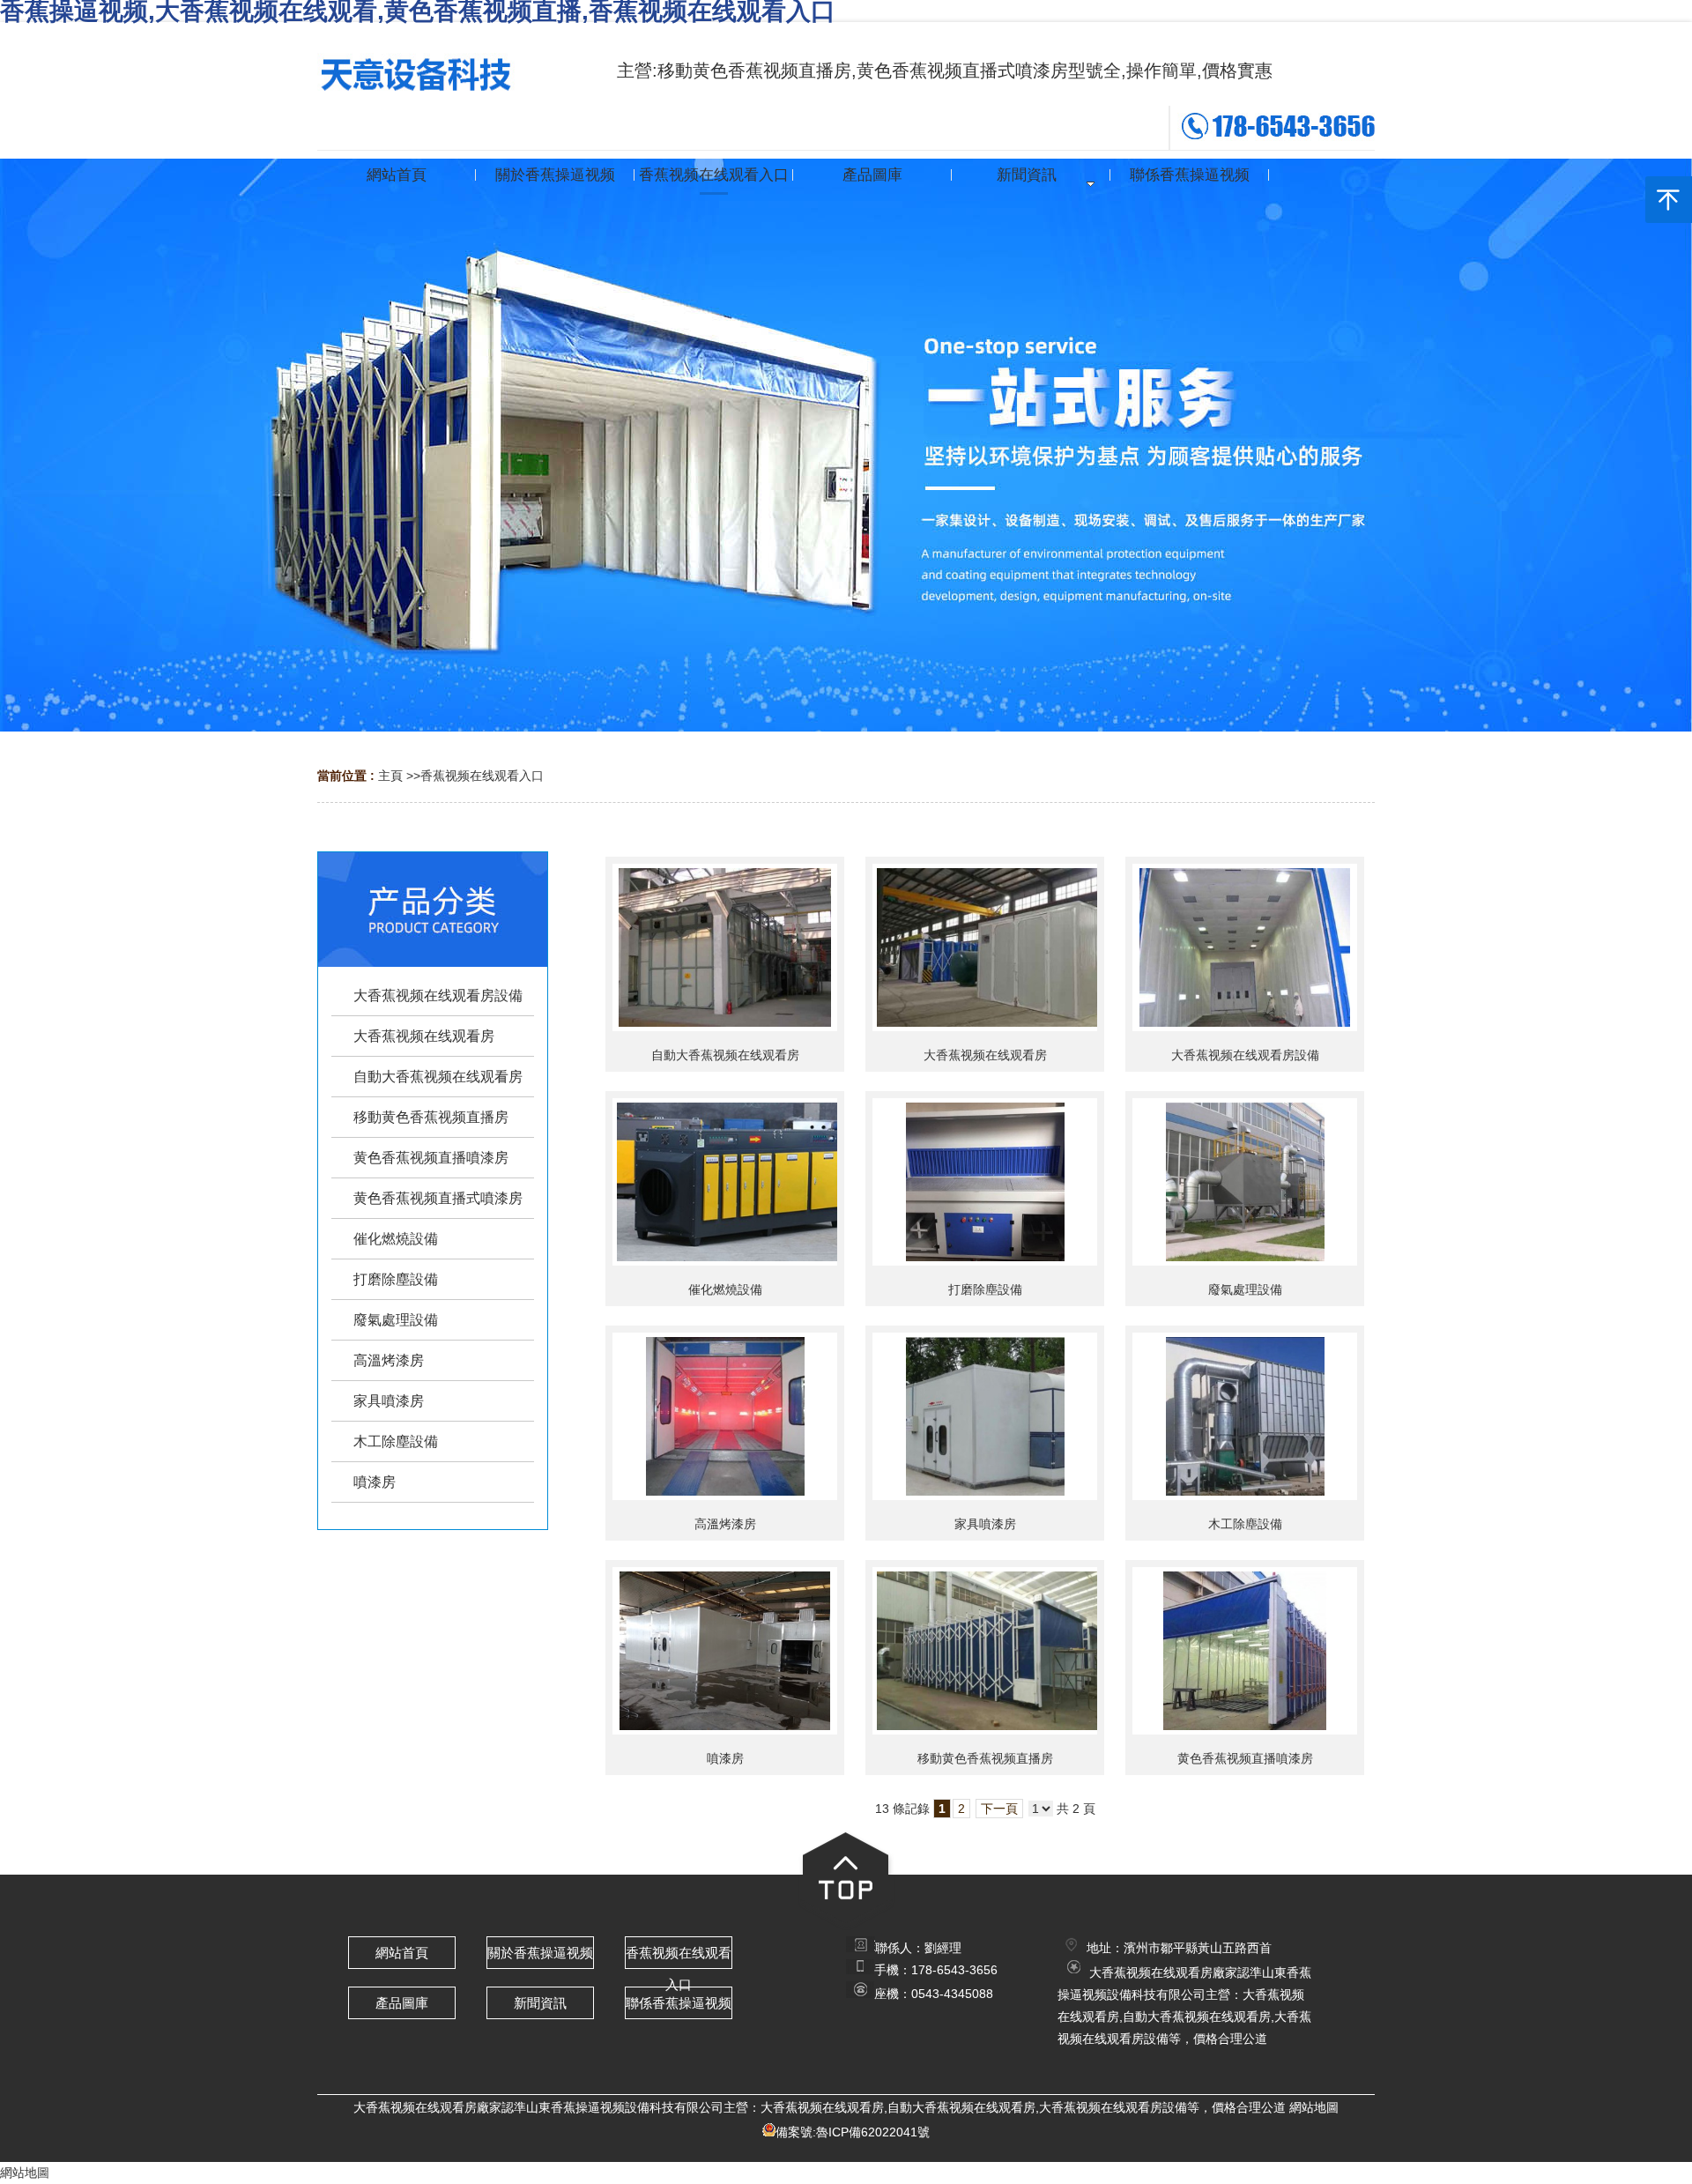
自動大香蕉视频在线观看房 (725, 1055)
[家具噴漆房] (985, 1416)
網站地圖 (1314, 2107)
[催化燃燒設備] (725, 1182)
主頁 (390, 776)
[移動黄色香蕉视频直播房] (985, 1651)
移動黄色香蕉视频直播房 (985, 1758)
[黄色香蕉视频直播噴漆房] (1245, 1651)
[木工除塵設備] (1245, 1416)
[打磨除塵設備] (985, 1182)
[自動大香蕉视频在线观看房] (725, 947)
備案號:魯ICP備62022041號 (853, 2132)
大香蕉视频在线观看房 (985, 1055)
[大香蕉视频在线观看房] (985, 947)
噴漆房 (725, 1758)
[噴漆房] (725, 1651)
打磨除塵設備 (985, 1289)
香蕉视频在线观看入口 (482, 776)
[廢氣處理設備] (1245, 1182)
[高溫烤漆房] (725, 1416)
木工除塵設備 (1245, 1524)
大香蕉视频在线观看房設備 (1245, 1055)
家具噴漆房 (985, 1524)
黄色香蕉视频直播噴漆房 (1245, 1758)
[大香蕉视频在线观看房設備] (1245, 947)
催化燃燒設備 (725, 1289)
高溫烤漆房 (725, 1524)
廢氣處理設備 (1245, 1289)
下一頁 (999, 1809)
